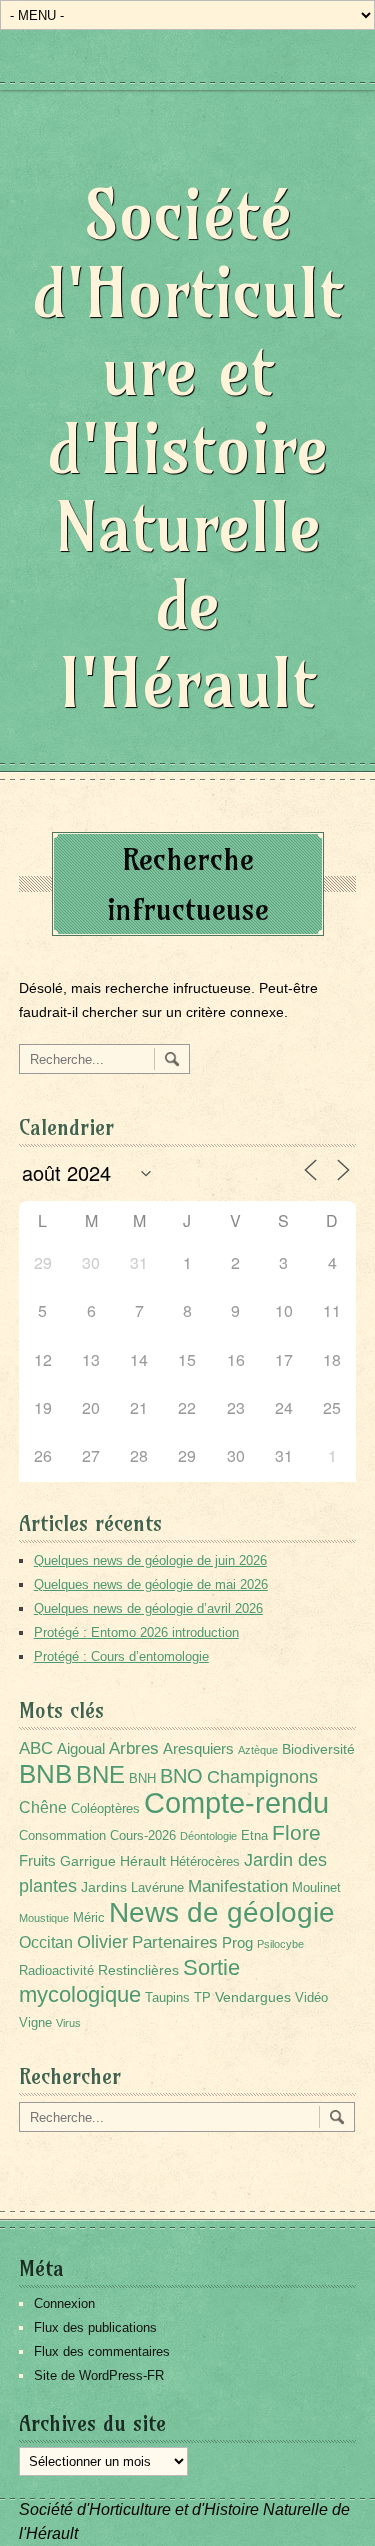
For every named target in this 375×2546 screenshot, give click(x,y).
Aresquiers (198, 1748)
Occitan (46, 1942)
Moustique (44, 1918)
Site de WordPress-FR (99, 2375)
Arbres (134, 1748)
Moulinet (316, 1888)
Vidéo (311, 1998)
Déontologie (208, 1836)
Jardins (104, 1887)
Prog (237, 1942)
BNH (142, 1779)
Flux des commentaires (102, 2351)
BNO (181, 1775)
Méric (89, 1918)
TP (202, 1998)
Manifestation (238, 1886)
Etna (254, 1836)
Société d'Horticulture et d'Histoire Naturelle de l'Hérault (188, 448)
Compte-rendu (236, 1802)
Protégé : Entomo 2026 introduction (136, 1632)
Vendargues (253, 1997)
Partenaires (175, 1942)
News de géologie (222, 1912)
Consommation (62, 1836)
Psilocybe (280, 1944)
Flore (296, 1833)
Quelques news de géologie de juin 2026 (150, 1560)
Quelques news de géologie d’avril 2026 (148, 1608)
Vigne (35, 2023)
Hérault (143, 1861)
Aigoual (81, 1748)
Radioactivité (56, 1971)
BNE (100, 1774)
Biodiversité (318, 1749)
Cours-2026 (143, 1836)
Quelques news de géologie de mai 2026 (151, 1584)
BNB (45, 1774)
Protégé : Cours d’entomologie (121, 1656)
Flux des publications (95, 2327)
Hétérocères (205, 1862)
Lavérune (157, 1888)
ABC (36, 1748)
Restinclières (138, 1970)
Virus (68, 2023)
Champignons (262, 1777)
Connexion (64, 2303)
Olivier (102, 1941)
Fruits (37, 1860)
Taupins (167, 1998)
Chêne (43, 1807)
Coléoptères (105, 1809)
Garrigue (88, 1861)
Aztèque (258, 1750)
